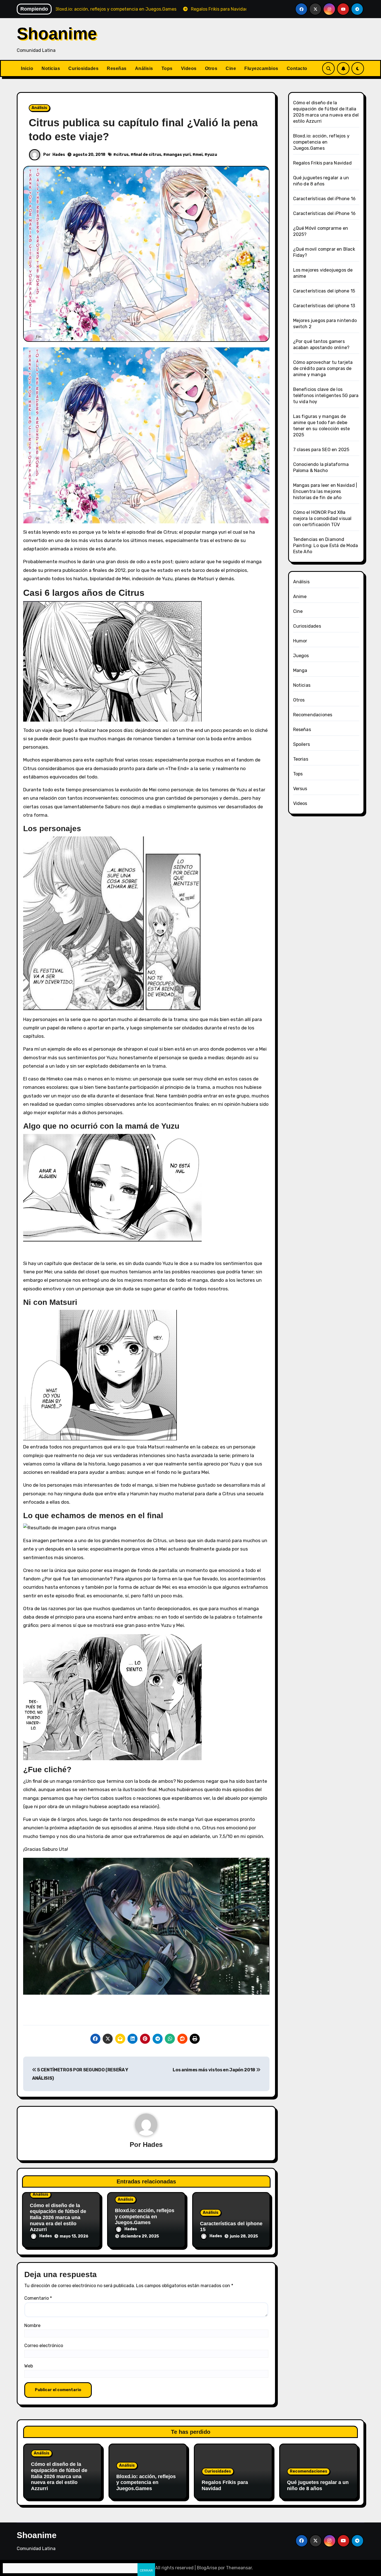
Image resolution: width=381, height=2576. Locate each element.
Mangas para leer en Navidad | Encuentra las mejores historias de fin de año (325, 491)
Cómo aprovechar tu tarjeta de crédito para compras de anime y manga (323, 368)
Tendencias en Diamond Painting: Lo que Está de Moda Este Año (326, 546)
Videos (189, 68)
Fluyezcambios (261, 68)
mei (199, 155)
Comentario (38, 2298)
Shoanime (57, 34)
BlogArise (207, 2568)
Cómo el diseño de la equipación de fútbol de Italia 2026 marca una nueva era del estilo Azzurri (58, 2217)
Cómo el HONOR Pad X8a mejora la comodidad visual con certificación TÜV (322, 518)
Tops (167, 68)
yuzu (212, 155)
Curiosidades (83, 68)
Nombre (32, 2325)
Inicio (27, 68)
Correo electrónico (44, 2346)
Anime (300, 597)
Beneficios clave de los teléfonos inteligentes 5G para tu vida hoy (326, 396)
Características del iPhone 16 (325, 199)
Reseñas (117, 68)
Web (29, 2366)
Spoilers (302, 744)
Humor (300, 641)
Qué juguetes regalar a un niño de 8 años (318, 2485)
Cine (231, 68)
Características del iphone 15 (324, 291)
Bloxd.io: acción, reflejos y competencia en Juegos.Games (145, 2216)
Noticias (51, 68)
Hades (59, 155)
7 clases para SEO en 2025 (321, 450)
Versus (300, 789)
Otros (211, 68)
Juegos (301, 656)
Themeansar (239, 2568)
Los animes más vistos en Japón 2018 (214, 2070)
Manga (300, 670)
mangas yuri (178, 155)
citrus (122, 155)
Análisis (144, 68)
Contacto (297, 68)
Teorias (301, 759)
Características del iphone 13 (324, 306)
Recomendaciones (313, 715)
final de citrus (147, 155)
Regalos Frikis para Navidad (322, 163)
